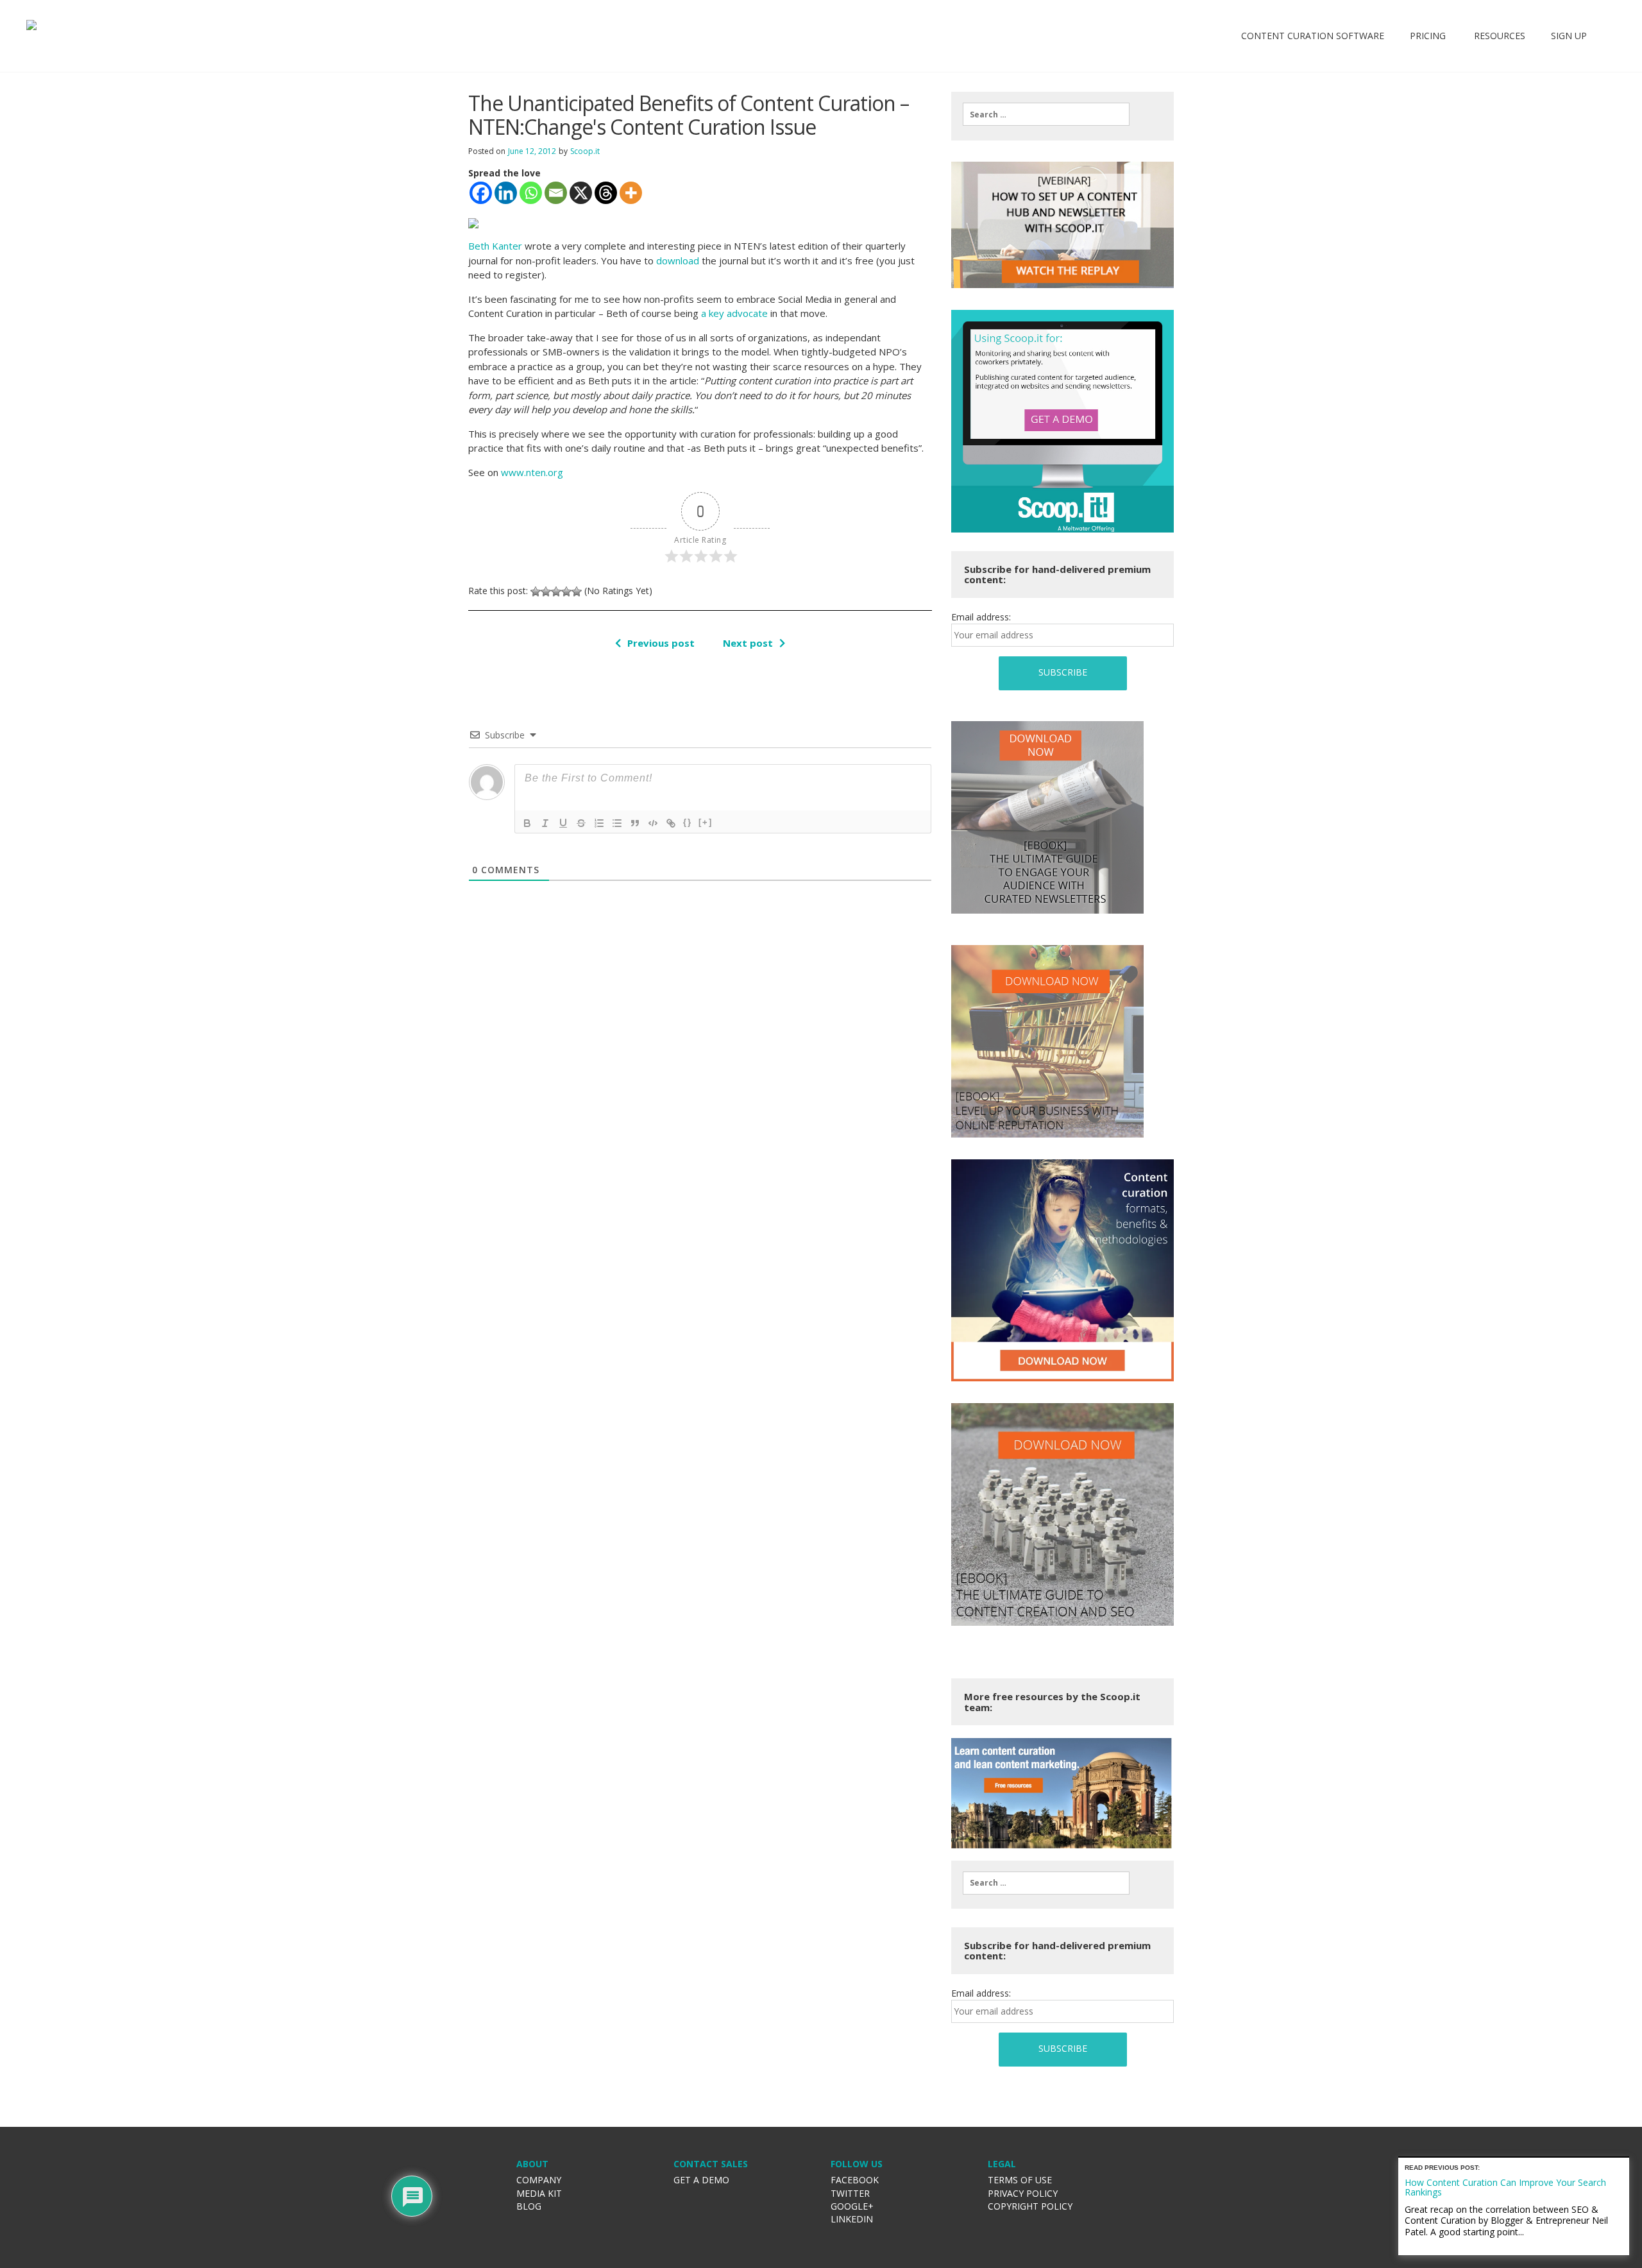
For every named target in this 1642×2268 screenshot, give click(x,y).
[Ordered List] (599, 823)
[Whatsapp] (531, 193)
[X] (581, 193)
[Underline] (563, 823)
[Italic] (545, 823)
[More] (631, 193)
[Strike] (581, 823)
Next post (748, 643)
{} (688, 822)
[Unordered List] (617, 823)
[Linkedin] (506, 193)
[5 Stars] (577, 592)
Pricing (1428, 36)
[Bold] (527, 823)
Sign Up (1569, 36)
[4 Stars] (566, 592)
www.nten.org (532, 472)
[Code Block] (653, 823)
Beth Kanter (495, 246)
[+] (706, 822)
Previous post (661, 643)
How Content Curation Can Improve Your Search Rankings (1505, 2187)
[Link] (671, 823)
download (678, 260)
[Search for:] (1046, 114)
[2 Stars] (546, 592)
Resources (1498, 36)
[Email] (556, 193)
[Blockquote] (635, 823)
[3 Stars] (556, 592)
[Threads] (606, 193)
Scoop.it (585, 151)
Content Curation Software (1313, 36)
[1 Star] (536, 592)
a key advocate (734, 313)
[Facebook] (481, 193)
